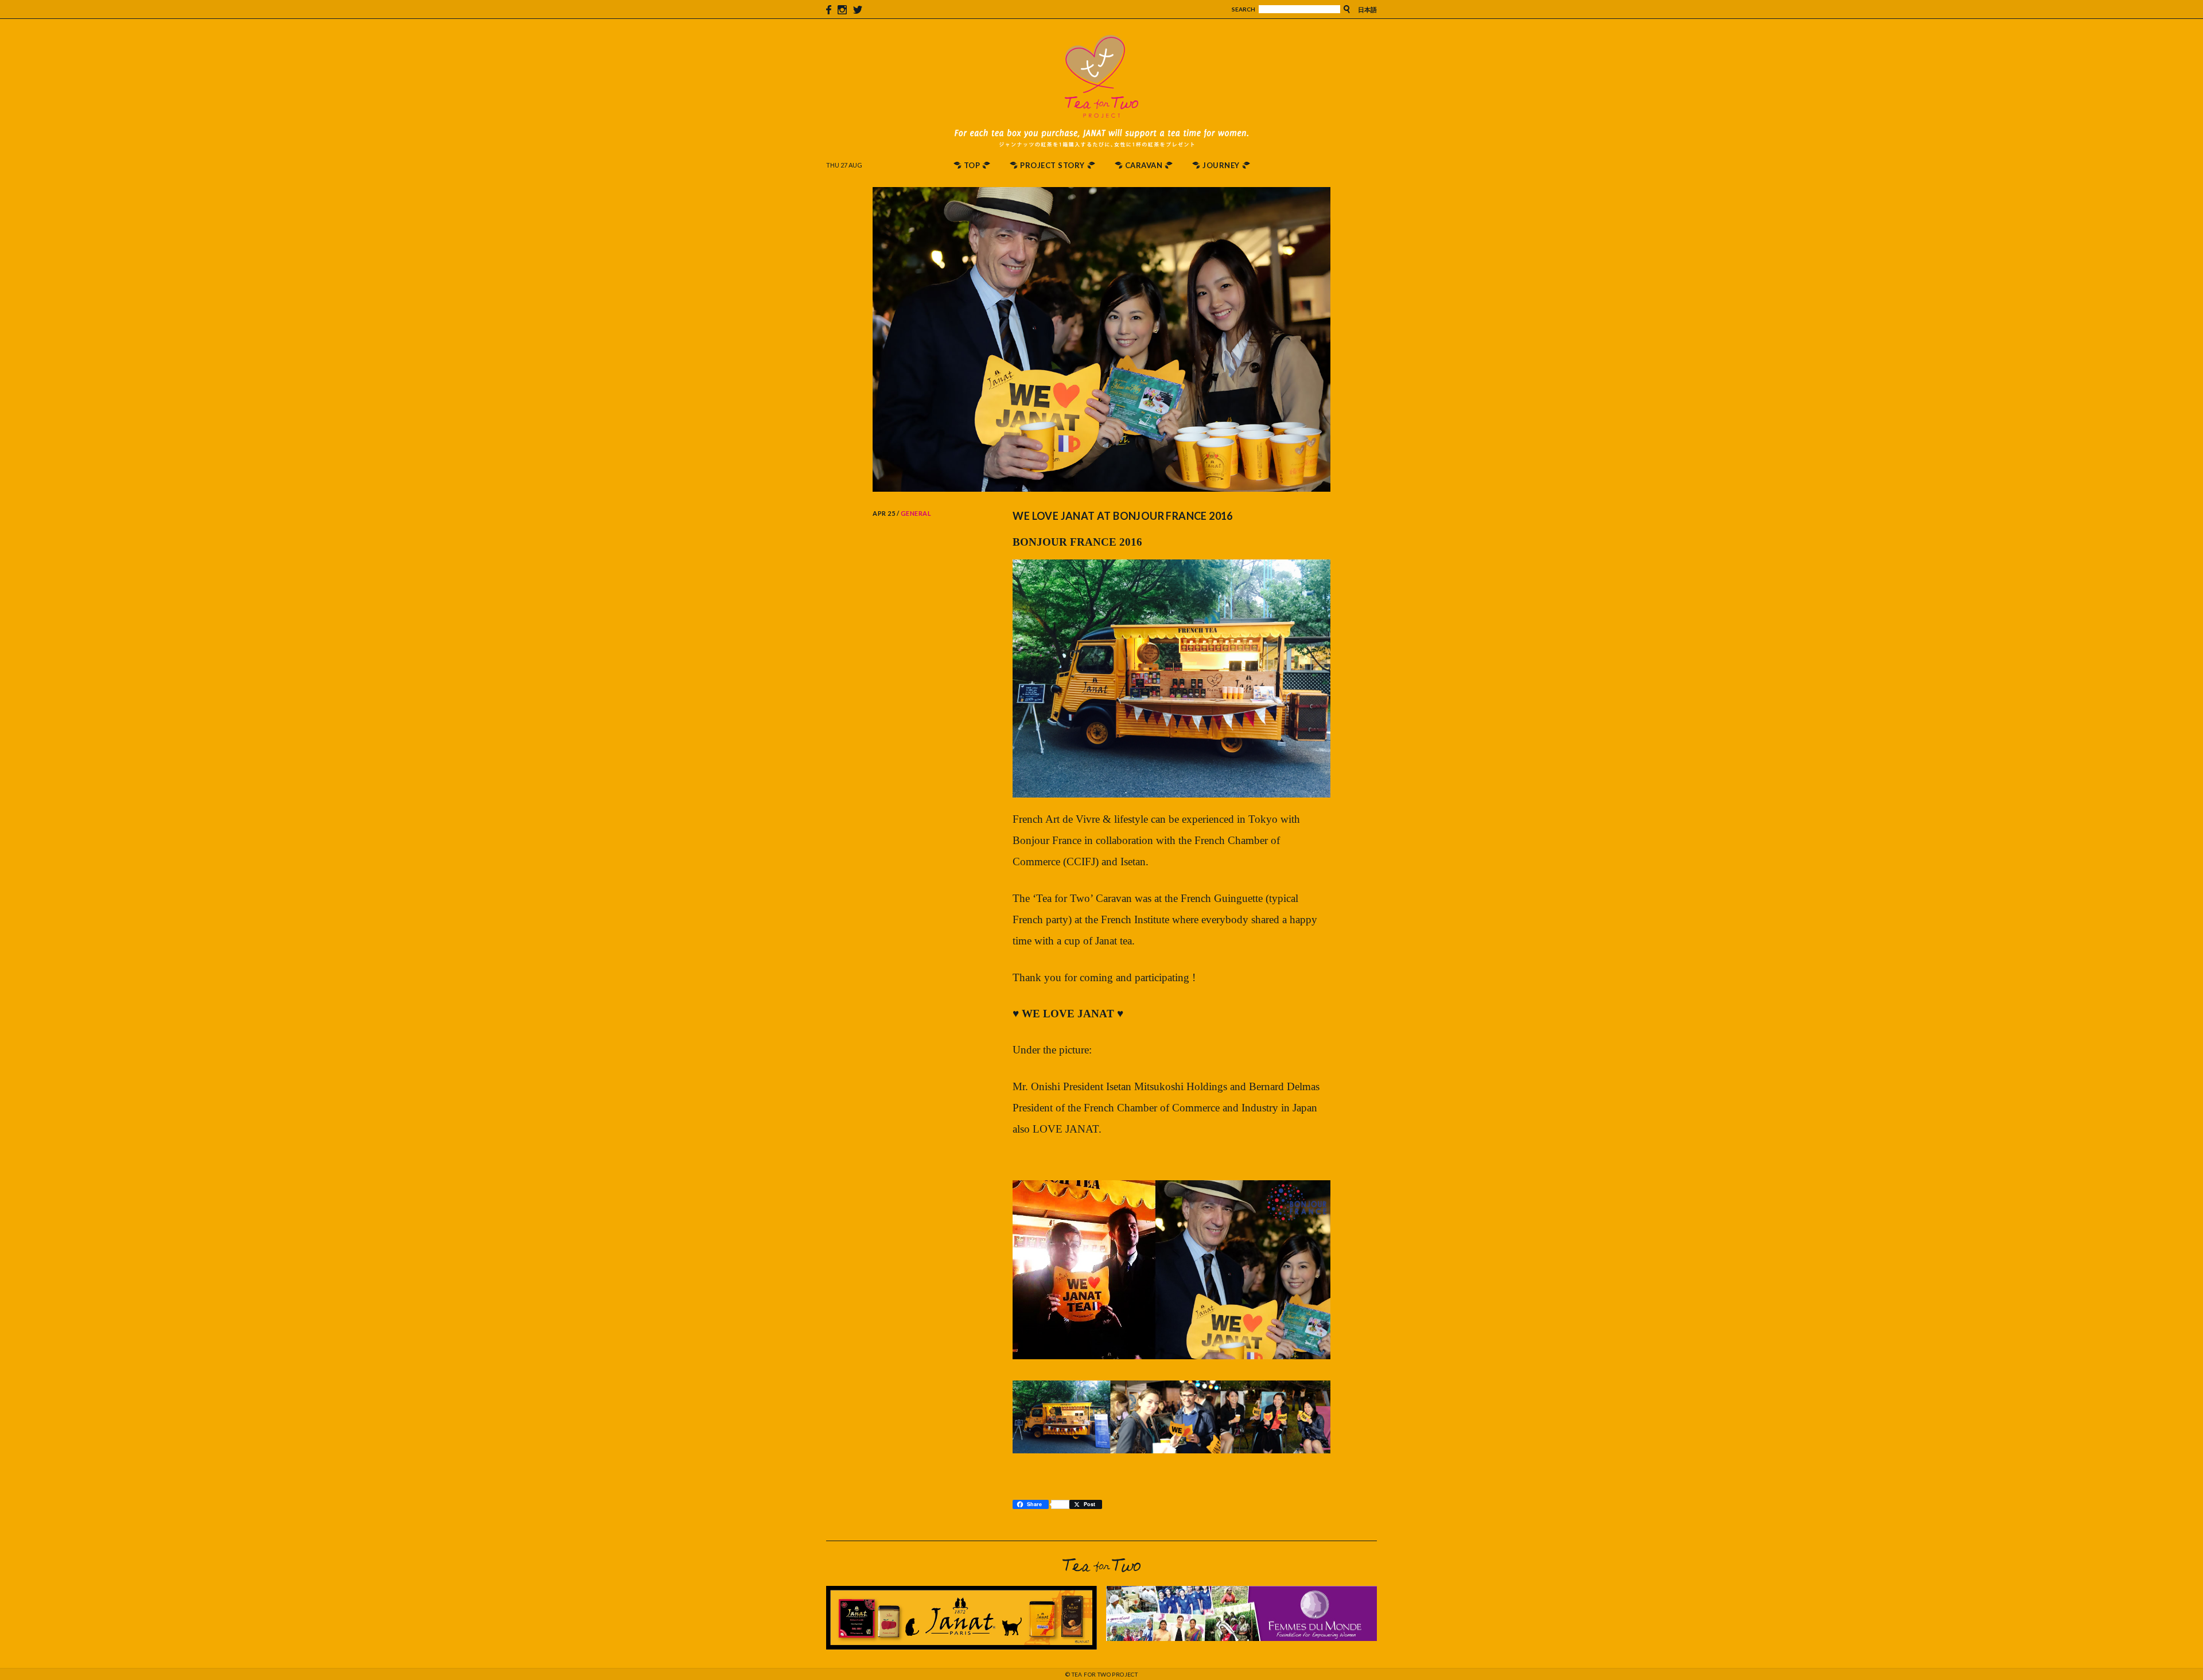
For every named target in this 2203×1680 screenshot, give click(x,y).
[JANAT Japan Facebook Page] (829, 9)
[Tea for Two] (1101, 111)
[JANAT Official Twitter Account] (858, 9)
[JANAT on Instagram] (842, 9)
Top (972, 165)
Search (1243, 9)
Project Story (1052, 165)
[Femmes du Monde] (1241, 1636)
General (916, 513)
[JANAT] (962, 1644)
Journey (1221, 165)
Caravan (1144, 165)
